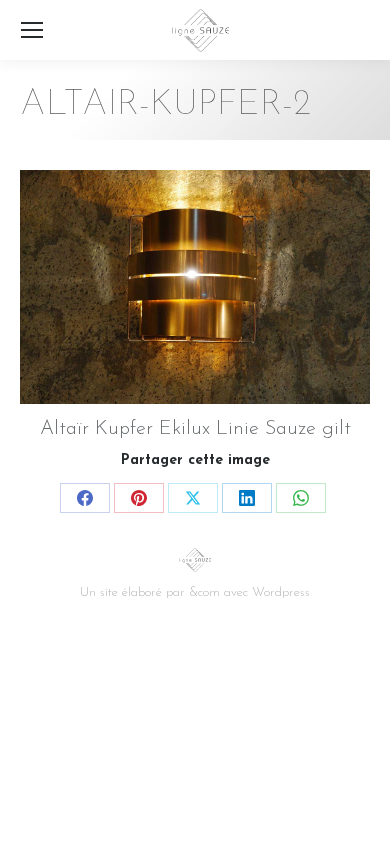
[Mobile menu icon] (32, 30)
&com (204, 592)
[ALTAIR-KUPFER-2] (195, 287)
